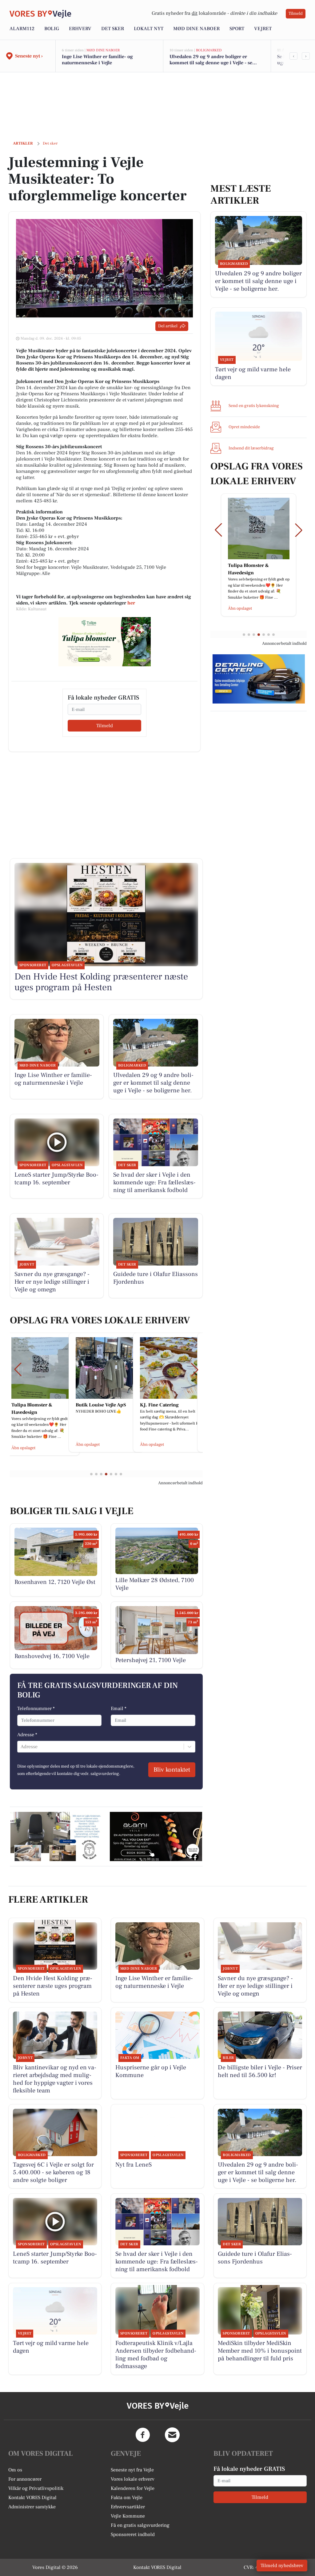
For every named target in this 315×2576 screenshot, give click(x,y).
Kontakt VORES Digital (32, 2498)
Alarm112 (22, 29)
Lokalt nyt (149, 29)
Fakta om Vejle (127, 2498)
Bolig (52, 29)
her (131, 603)
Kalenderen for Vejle (133, 2488)
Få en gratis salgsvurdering (140, 2525)
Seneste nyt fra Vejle (132, 2470)
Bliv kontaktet (172, 1770)
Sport (237, 29)
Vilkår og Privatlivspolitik (36, 2488)
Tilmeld (296, 14)
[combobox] (21, 1747)
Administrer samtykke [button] (32, 2507)
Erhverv (80, 29)
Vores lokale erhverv (133, 2479)
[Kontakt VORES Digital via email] (172, 2435)
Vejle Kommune (128, 2516)
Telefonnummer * (36, 1709)
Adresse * (27, 1735)
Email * (119, 1709)
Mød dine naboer (196, 29)
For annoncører (25, 2479)
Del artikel (168, 326)
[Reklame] (105, 642)
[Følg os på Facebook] (143, 2435)
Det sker (113, 29)
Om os (15, 2470)
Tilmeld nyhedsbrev (282, 2566)
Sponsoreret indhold (133, 2534)
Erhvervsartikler (128, 2507)
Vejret (263, 29)
